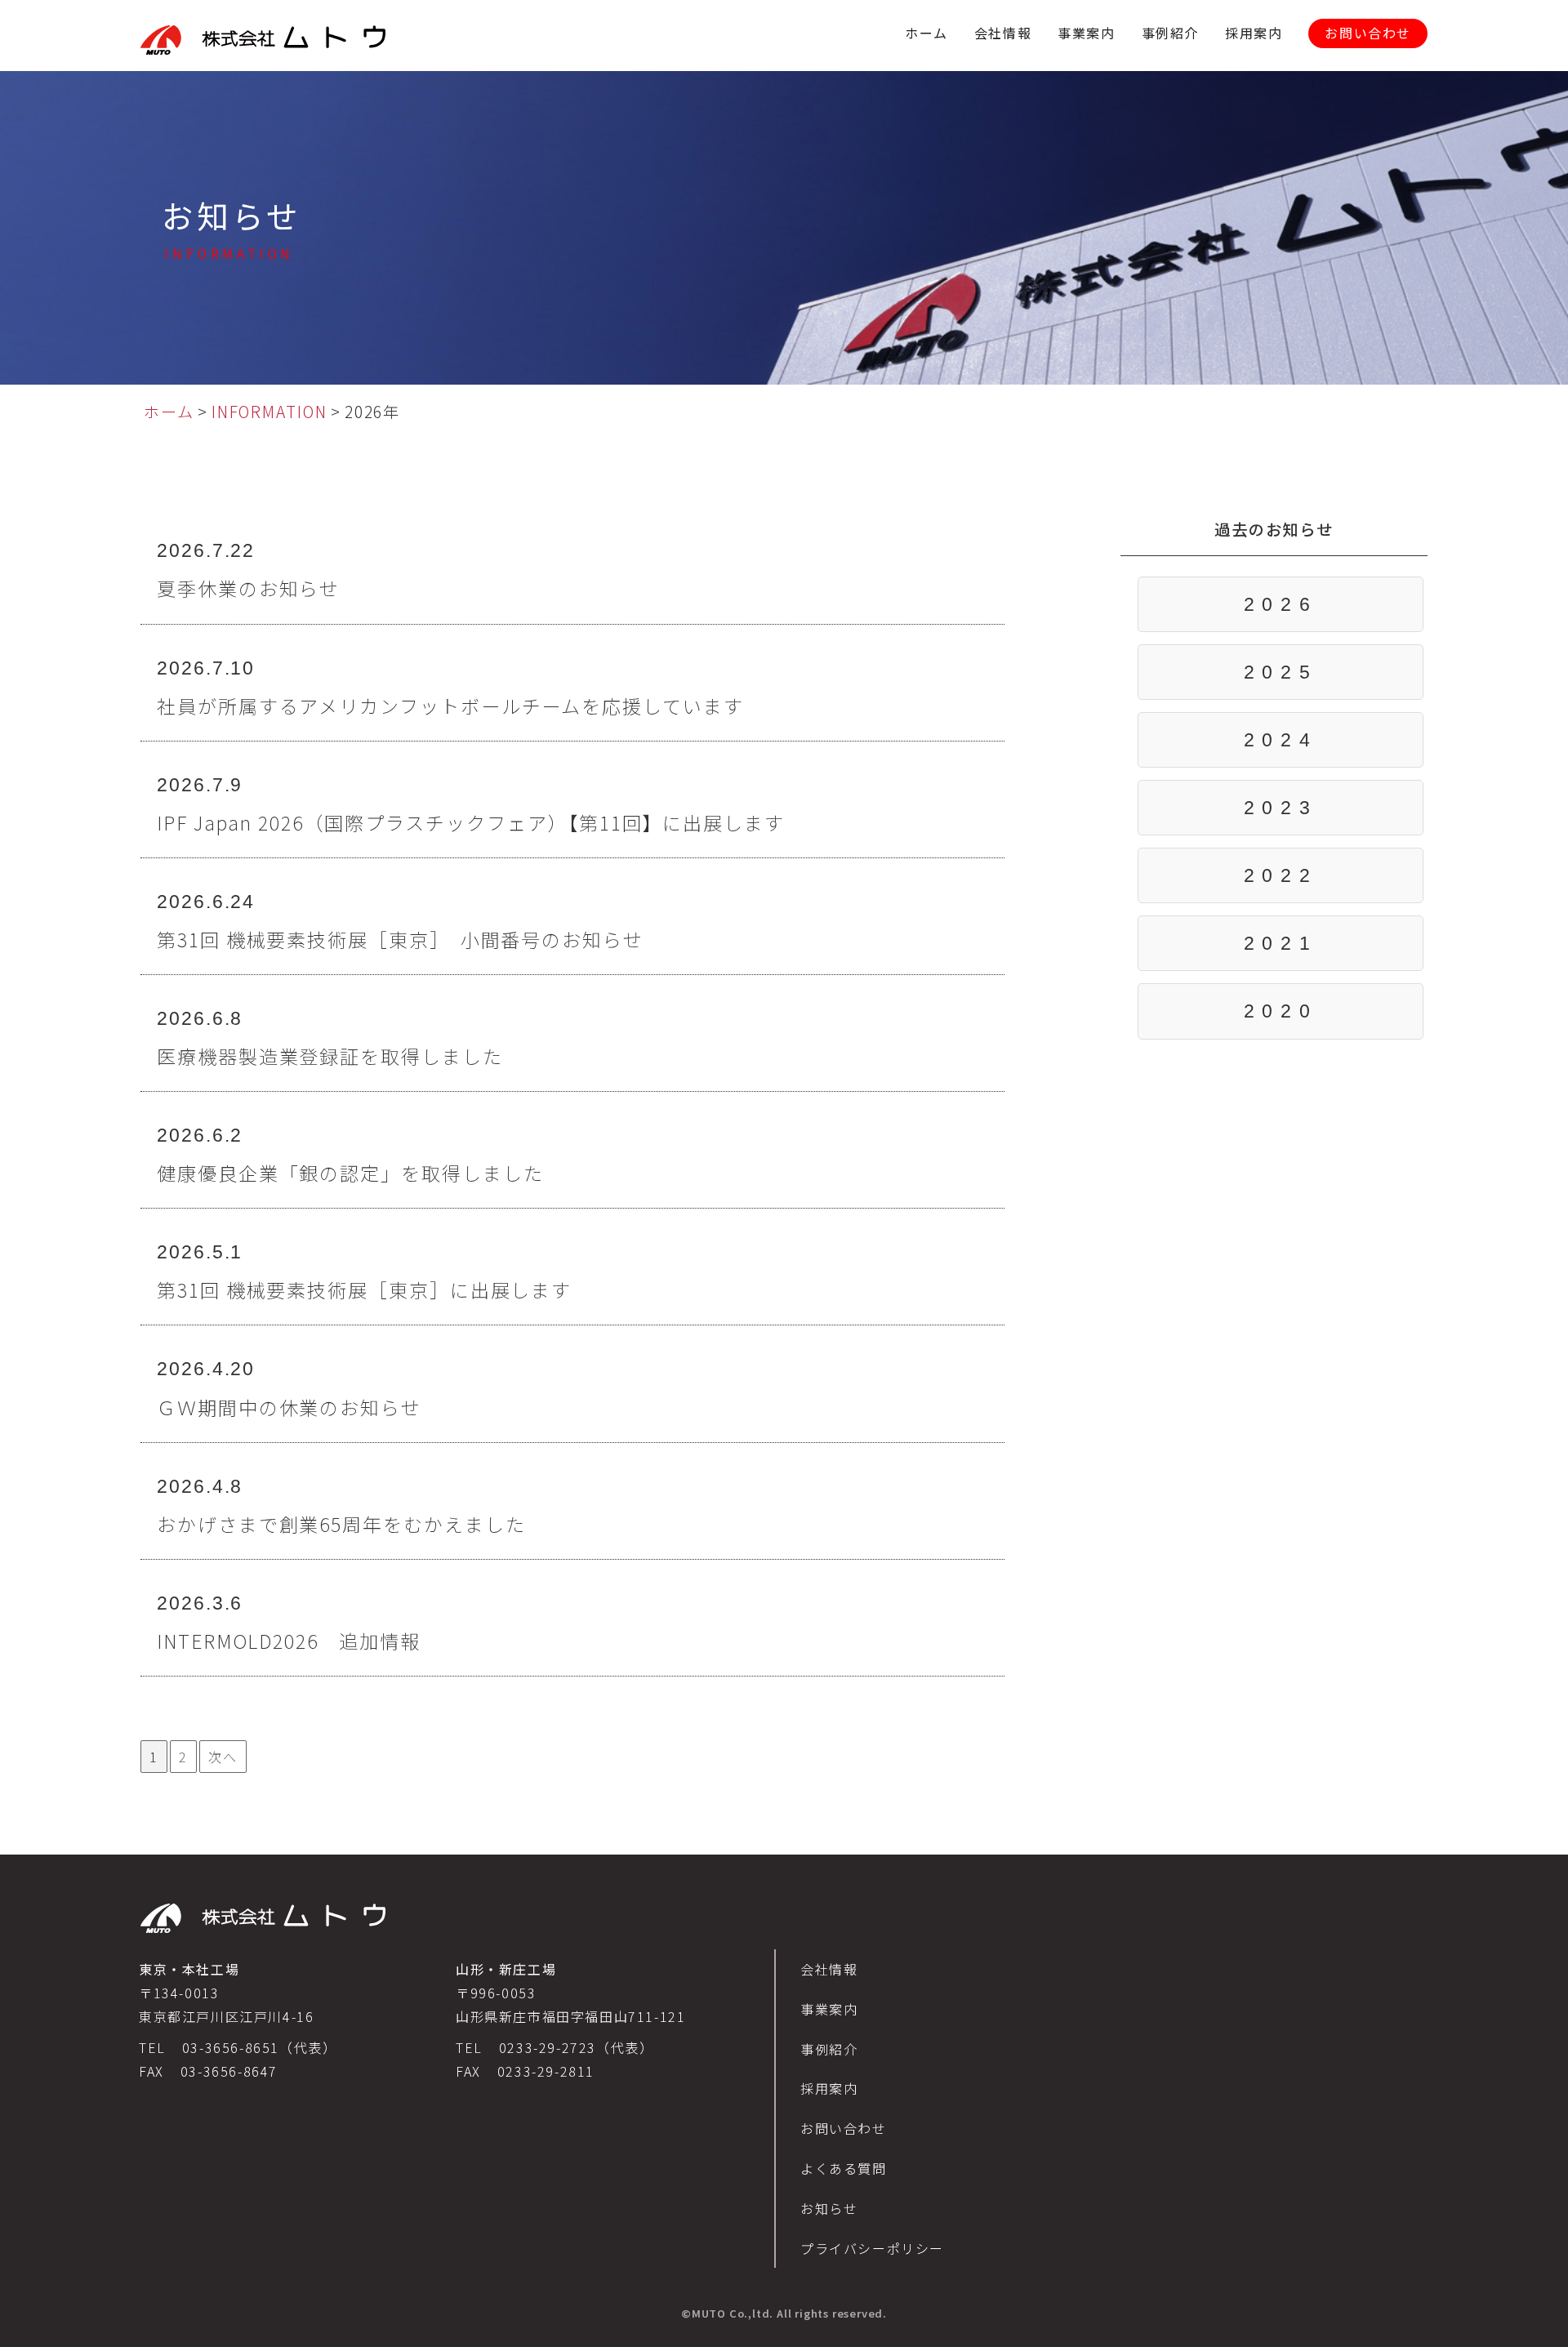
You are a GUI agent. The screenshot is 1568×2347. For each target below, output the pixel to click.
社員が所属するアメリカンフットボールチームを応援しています (450, 706)
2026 (1281, 604)
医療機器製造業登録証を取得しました (330, 1056)
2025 (1281, 672)
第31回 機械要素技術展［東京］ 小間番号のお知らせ (400, 939)
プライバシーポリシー (872, 2248)
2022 (1281, 875)
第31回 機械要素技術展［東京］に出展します (364, 1289)
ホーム (927, 33)
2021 (1281, 943)
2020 (1281, 1011)
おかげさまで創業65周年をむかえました (341, 1524)
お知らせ (829, 2208)
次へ (223, 1757)
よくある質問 (844, 2168)
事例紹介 (1170, 33)
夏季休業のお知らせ (248, 588)
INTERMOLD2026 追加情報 (289, 1641)
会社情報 (1003, 33)
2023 (1281, 808)
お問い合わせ (1368, 33)
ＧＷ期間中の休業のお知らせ (289, 1407)
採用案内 (1254, 33)
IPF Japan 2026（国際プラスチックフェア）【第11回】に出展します (471, 822)
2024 (1281, 740)
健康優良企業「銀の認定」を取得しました (350, 1173)
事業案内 (1086, 33)
